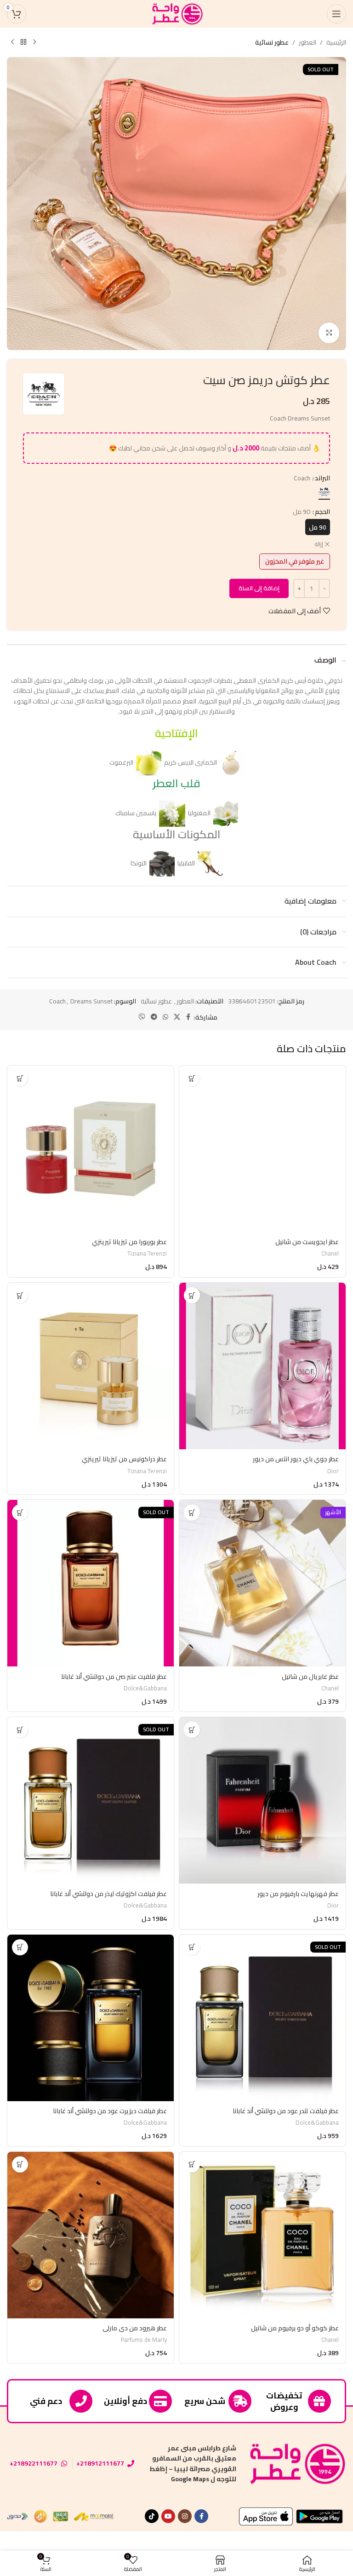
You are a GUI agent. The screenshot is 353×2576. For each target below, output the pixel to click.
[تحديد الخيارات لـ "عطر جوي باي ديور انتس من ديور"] (192, 1295)
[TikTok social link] (152, 2516)
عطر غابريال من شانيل (310, 1677)
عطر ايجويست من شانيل (307, 1242)
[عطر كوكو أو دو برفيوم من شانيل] (262, 2235)
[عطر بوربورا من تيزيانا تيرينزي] (91, 1149)
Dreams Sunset (91, 1001)
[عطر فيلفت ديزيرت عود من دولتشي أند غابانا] (91, 2018)
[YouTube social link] (168, 2516)
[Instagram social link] (185, 2516)
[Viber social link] (142, 1017)
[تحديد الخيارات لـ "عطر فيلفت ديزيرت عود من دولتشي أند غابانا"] (20, 1947)
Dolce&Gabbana (145, 1688)
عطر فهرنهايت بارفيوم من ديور (298, 1894)
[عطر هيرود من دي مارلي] (91, 2235)
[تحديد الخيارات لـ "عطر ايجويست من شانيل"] (192, 1078)
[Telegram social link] (154, 1017)
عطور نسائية (272, 42)
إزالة (319, 545)
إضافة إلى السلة (259, 588)
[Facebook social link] (188, 1017)
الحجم (322, 512)
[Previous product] (34, 42)
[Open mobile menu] (336, 14)
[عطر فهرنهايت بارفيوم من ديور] (262, 1800)
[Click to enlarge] (329, 333)
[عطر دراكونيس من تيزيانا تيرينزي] (91, 1366)
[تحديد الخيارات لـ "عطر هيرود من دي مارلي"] (20, 2164)
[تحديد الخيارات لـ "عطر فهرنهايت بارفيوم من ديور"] (192, 1730)
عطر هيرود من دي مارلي (135, 2328)
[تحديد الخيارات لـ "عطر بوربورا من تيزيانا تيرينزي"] (20, 1078)
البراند (322, 478)
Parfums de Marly (144, 2340)
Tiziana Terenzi (147, 1253)
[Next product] (12, 42)
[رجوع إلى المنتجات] (23, 42)
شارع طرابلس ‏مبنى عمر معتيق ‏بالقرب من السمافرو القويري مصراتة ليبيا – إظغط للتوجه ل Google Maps (193, 2464)
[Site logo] (176, 13)
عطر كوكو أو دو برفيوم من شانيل (295, 2328)
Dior (333, 1471)
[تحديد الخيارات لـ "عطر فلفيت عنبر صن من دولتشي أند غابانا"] (20, 1513)
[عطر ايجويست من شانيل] (262, 1149)
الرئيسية (336, 42)
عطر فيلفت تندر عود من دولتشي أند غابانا (286, 2111)
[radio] (324, 492)
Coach (57, 1001)
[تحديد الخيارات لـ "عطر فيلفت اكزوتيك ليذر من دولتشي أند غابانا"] (20, 1730)
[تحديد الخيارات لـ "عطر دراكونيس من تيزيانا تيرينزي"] (20, 1295)
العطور (307, 42)
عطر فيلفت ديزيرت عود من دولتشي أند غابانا (110, 2111)
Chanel (330, 1253)
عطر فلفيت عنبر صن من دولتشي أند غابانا (114, 1677)
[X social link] (177, 1017)
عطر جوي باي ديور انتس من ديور (296, 1459)
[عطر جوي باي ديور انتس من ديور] (262, 1366)
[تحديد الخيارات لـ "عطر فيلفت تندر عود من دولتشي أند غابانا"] (192, 1947)
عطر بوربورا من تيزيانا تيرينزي (129, 1242)
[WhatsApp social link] (165, 1017)
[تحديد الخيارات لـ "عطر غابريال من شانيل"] (192, 1513)
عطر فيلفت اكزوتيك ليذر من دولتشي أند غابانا (108, 1894)
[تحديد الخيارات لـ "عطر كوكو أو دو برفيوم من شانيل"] (192, 2164)
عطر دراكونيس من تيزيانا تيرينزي (124, 1459)
